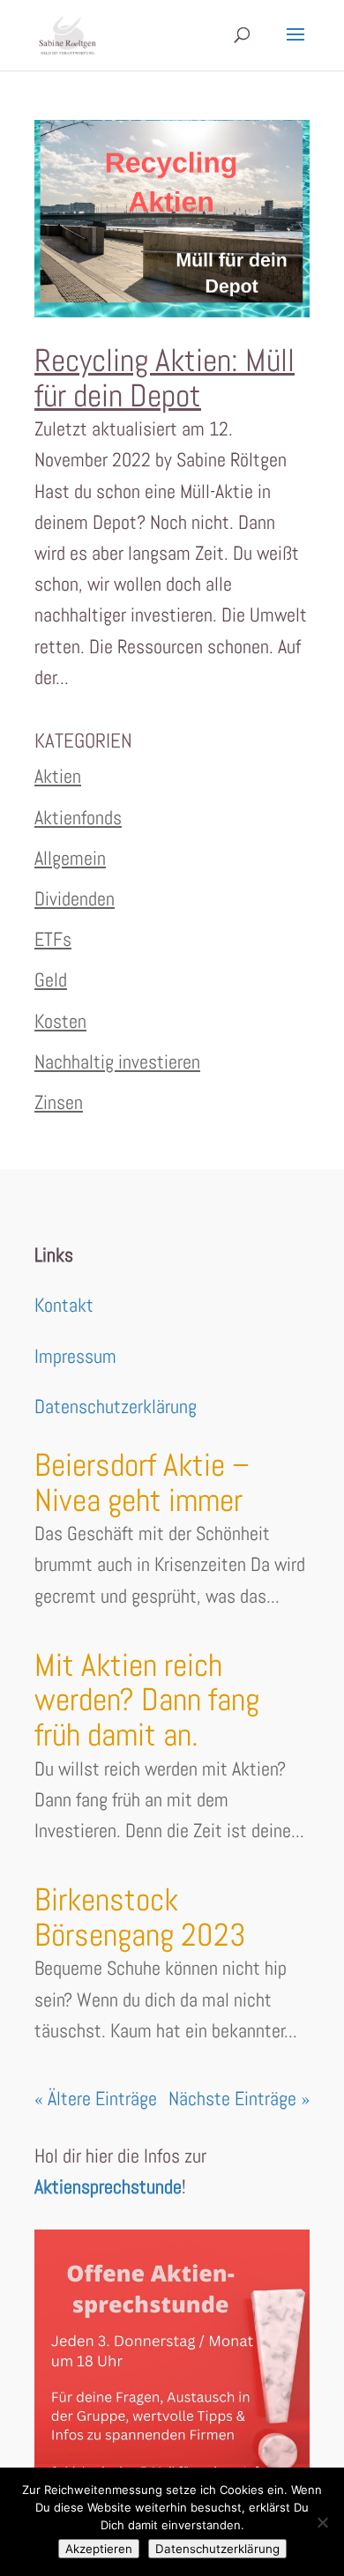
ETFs (53, 939)
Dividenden (75, 898)
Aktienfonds (78, 817)
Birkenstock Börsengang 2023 (140, 1917)
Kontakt (64, 1305)
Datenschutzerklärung (116, 1406)
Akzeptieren (99, 2549)
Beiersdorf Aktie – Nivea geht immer (142, 1483)
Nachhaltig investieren (117, 1061)
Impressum (75, 1356)
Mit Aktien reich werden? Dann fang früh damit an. (147, 1700)
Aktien (58, 776)
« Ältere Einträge (96, 2098)
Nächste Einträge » (239, 2098)
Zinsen (59, 1102)
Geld (51, 979)
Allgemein (70, 858)
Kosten (60, 1021)
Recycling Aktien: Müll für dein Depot (165, 378)
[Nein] (322, 2522)
